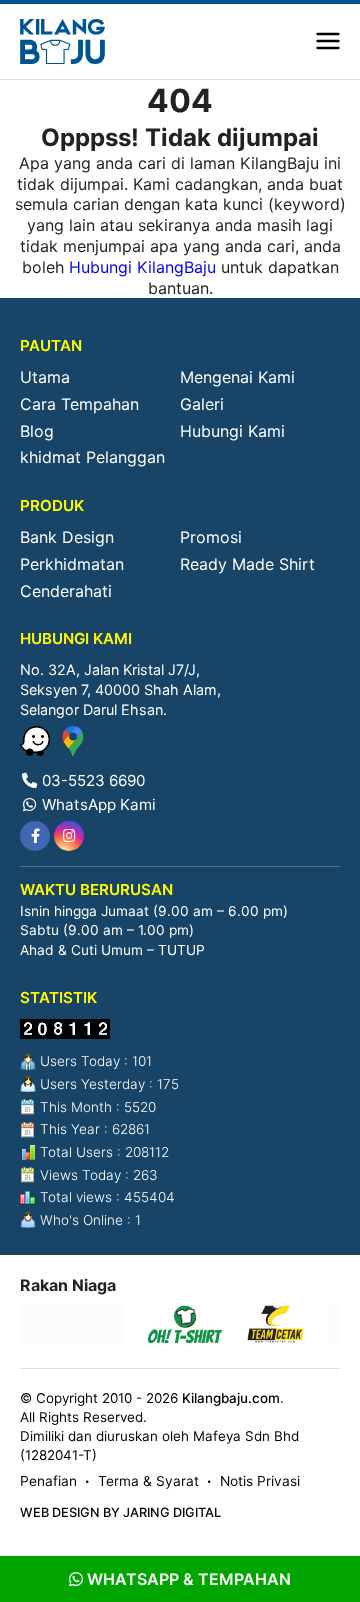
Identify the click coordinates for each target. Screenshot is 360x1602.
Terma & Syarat (148, 1481)
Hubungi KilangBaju (142, 267)
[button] (328, 42)
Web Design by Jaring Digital (120, 1512)
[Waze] (37, 750)
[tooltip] (35, 836)
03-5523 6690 (91, 780)
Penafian (48, 1481)
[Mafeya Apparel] (71, 1326)
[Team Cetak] (275, 1326)
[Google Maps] (73, 750)
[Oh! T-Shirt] (185, 1326)
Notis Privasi (260, 1481)
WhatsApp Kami (97, 804)
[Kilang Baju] (62, 41)
